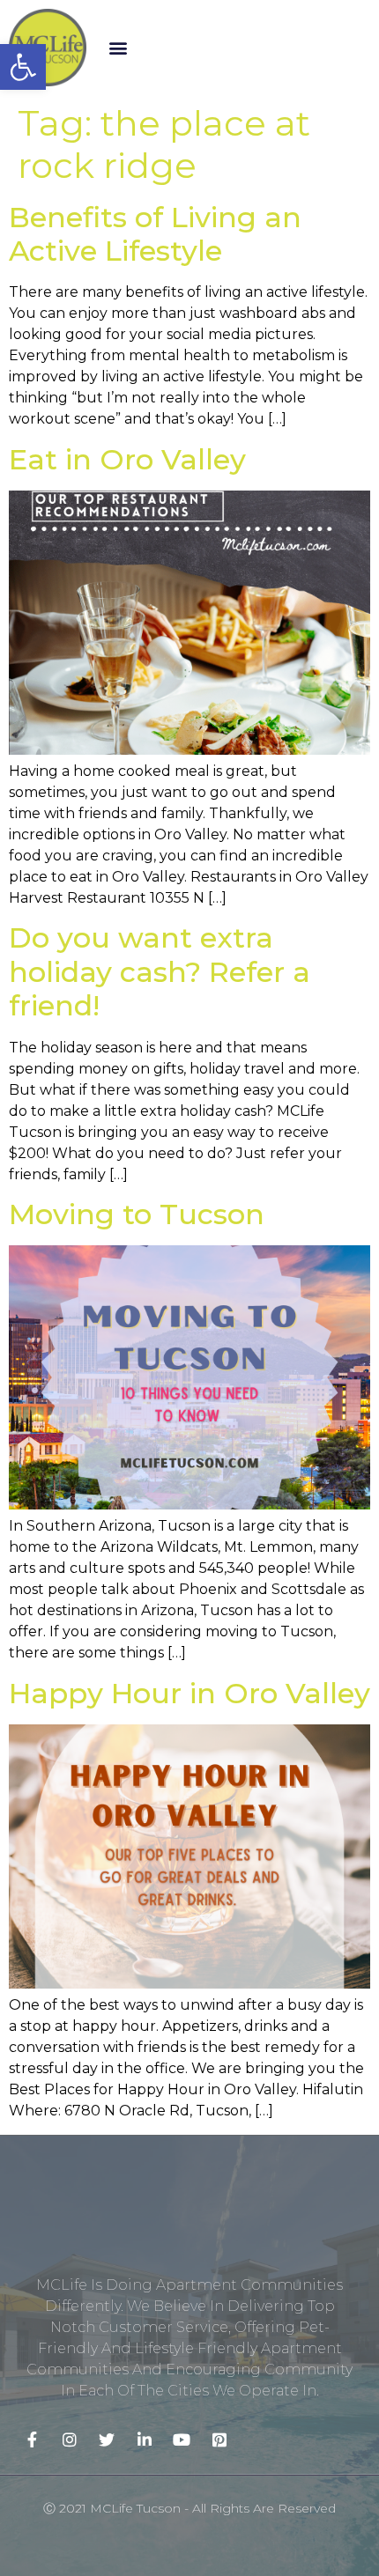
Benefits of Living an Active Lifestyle (155, 234)
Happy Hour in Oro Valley (189, 1693)
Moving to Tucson (137, 1214)
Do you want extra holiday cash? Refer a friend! (160, 971)
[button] (119, 47)
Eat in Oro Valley (127, 459)
